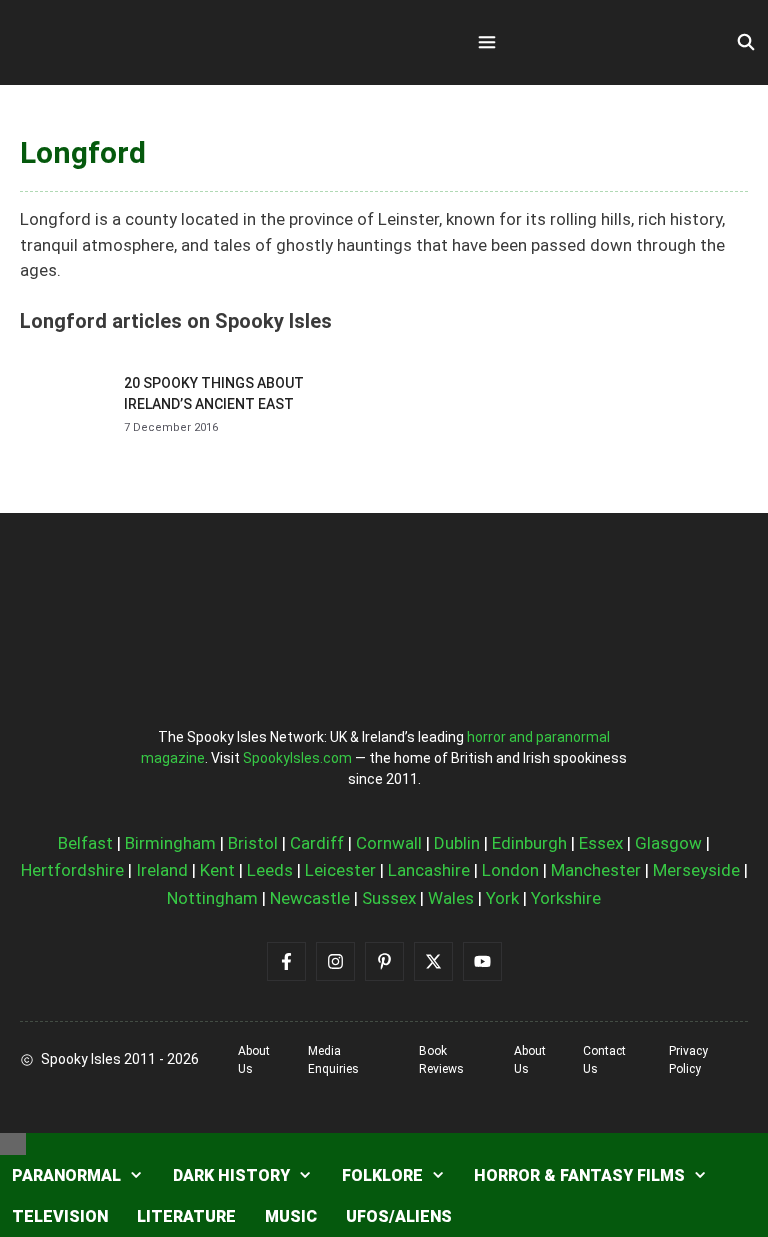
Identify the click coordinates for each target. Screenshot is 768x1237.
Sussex (389, 898)
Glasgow (668, 843)
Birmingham (170, 843)
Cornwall (389, 843)
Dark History (231, 1175)
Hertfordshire (72, 870)
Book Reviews (441, 1060)
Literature (186, 1216)
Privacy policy (688, 1060)
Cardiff (317, 843)
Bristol (253, 843)
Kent (217, 870)
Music (291, 1216)
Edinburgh (529, 843)
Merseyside (696, 870)
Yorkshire (566, 898)
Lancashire (429, 870)
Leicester (340, 870)
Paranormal (66, 1175)
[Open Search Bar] (745, 43)
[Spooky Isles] (130, 42)
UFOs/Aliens (399, 1216)
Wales (451, 898)
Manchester (596, 870)
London (510, 870)
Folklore (382, 1175)
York (502, 898)
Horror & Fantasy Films (579, 1175)
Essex (601, 843)
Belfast (85, 843)
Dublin (457, 843)
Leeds (270, 870)
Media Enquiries (333, 1060)
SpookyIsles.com (297, 758)
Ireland (162, 870)
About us (254, 1060)
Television (60, 1216)
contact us (604, 1060)
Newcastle (310, 898)
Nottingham (212, 898)
